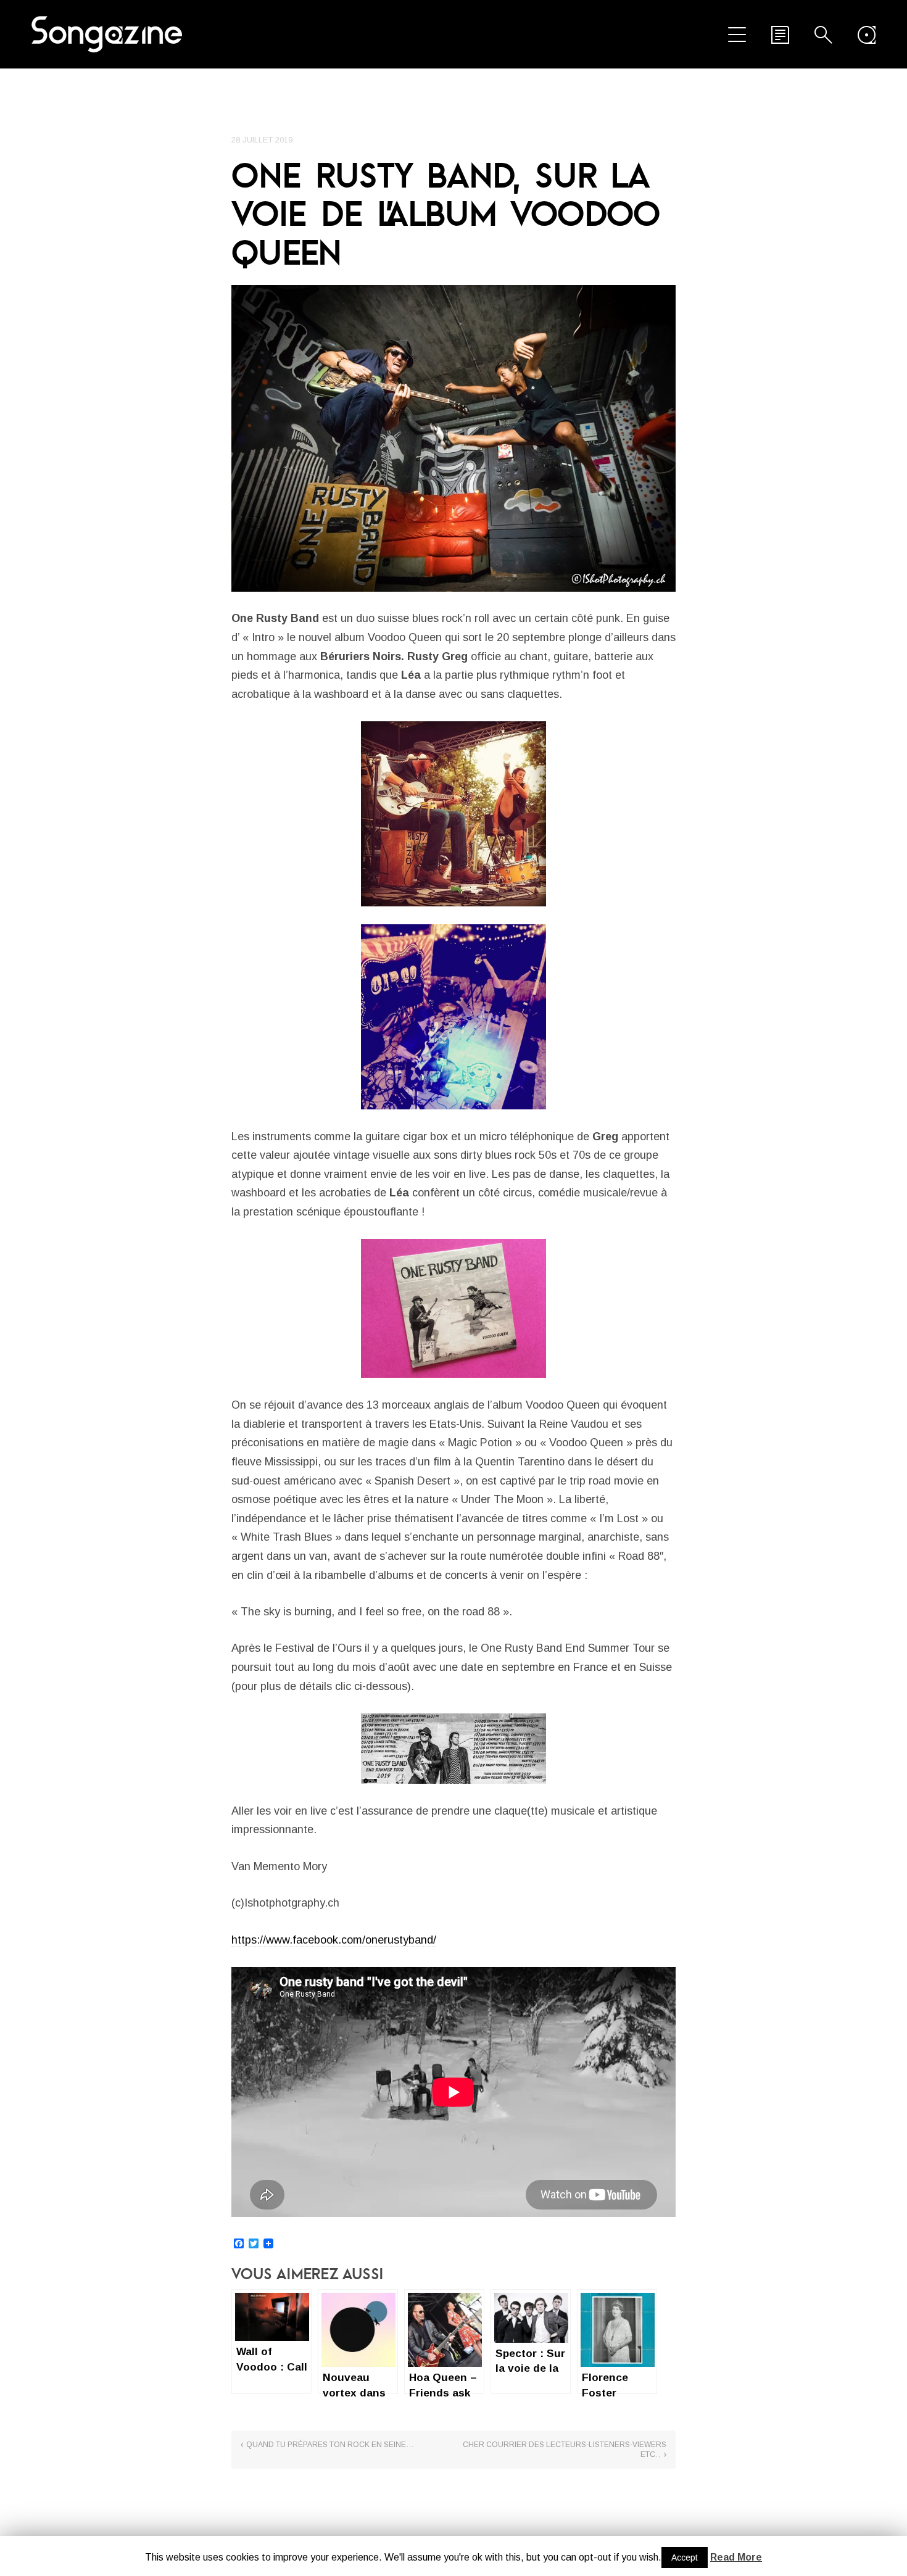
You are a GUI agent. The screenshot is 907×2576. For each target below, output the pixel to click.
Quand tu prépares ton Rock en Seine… (330, 2445)
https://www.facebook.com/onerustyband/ (334, 1940)
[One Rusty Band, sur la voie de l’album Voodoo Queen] (453, 438)
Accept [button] (685, 2557)
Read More (736, 2557)
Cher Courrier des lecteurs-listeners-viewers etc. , (565, 2450)
